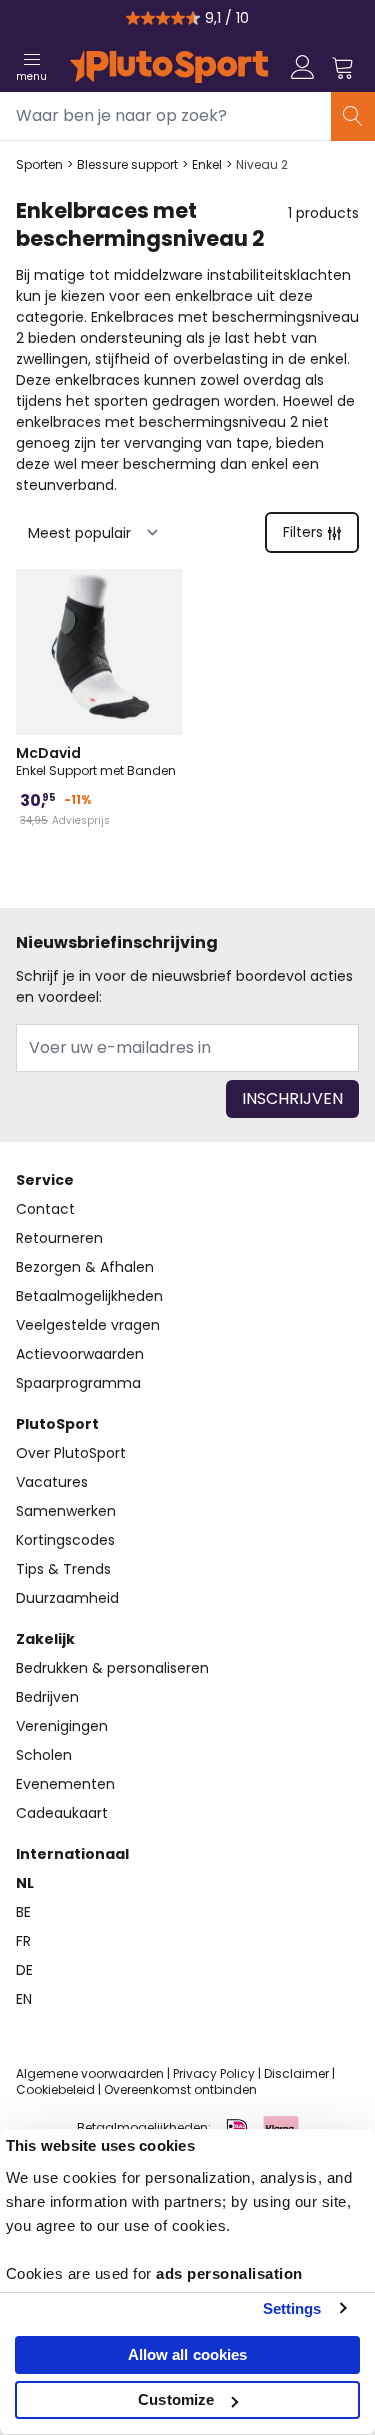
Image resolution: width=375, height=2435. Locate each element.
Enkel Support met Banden (96, 761)
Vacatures (52, 1482)
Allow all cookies (188, 2354)
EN (24, 1999)
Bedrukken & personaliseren (112, 1668)
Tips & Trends (63, 1569)
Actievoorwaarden (80, 1354)
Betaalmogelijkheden (89, 1296)
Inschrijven (292, 1098)
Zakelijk (45, 1639)
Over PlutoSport (71, 1453)
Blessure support (127, 165)
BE (23, 1912)
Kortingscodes (65, 1540)
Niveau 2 (262, 165)
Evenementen (65, 1784)
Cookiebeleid (55, 2089)
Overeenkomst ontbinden (180, 2089)
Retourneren (59, 1238)
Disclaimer (296, 2073)
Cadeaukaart (62, 1813)
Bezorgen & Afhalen (85, 1267)
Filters (303, 532)
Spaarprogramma (78, 1383)
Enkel (207, 165)
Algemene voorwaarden (90, 2073)
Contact (45, 1209)
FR (23, 1941)
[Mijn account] (303, 67)
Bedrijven (47, 1697)
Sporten (39, 165)
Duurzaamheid (67, 1598)
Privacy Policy (214, 2073)
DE (24, 1970)
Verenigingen (62, 1726)
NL (25, 1883)
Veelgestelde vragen (88, 1325)
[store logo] (169, 67)
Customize (176, 2399)
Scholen (44, 1755)
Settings (292, 2308)
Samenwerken (66, 1511)
